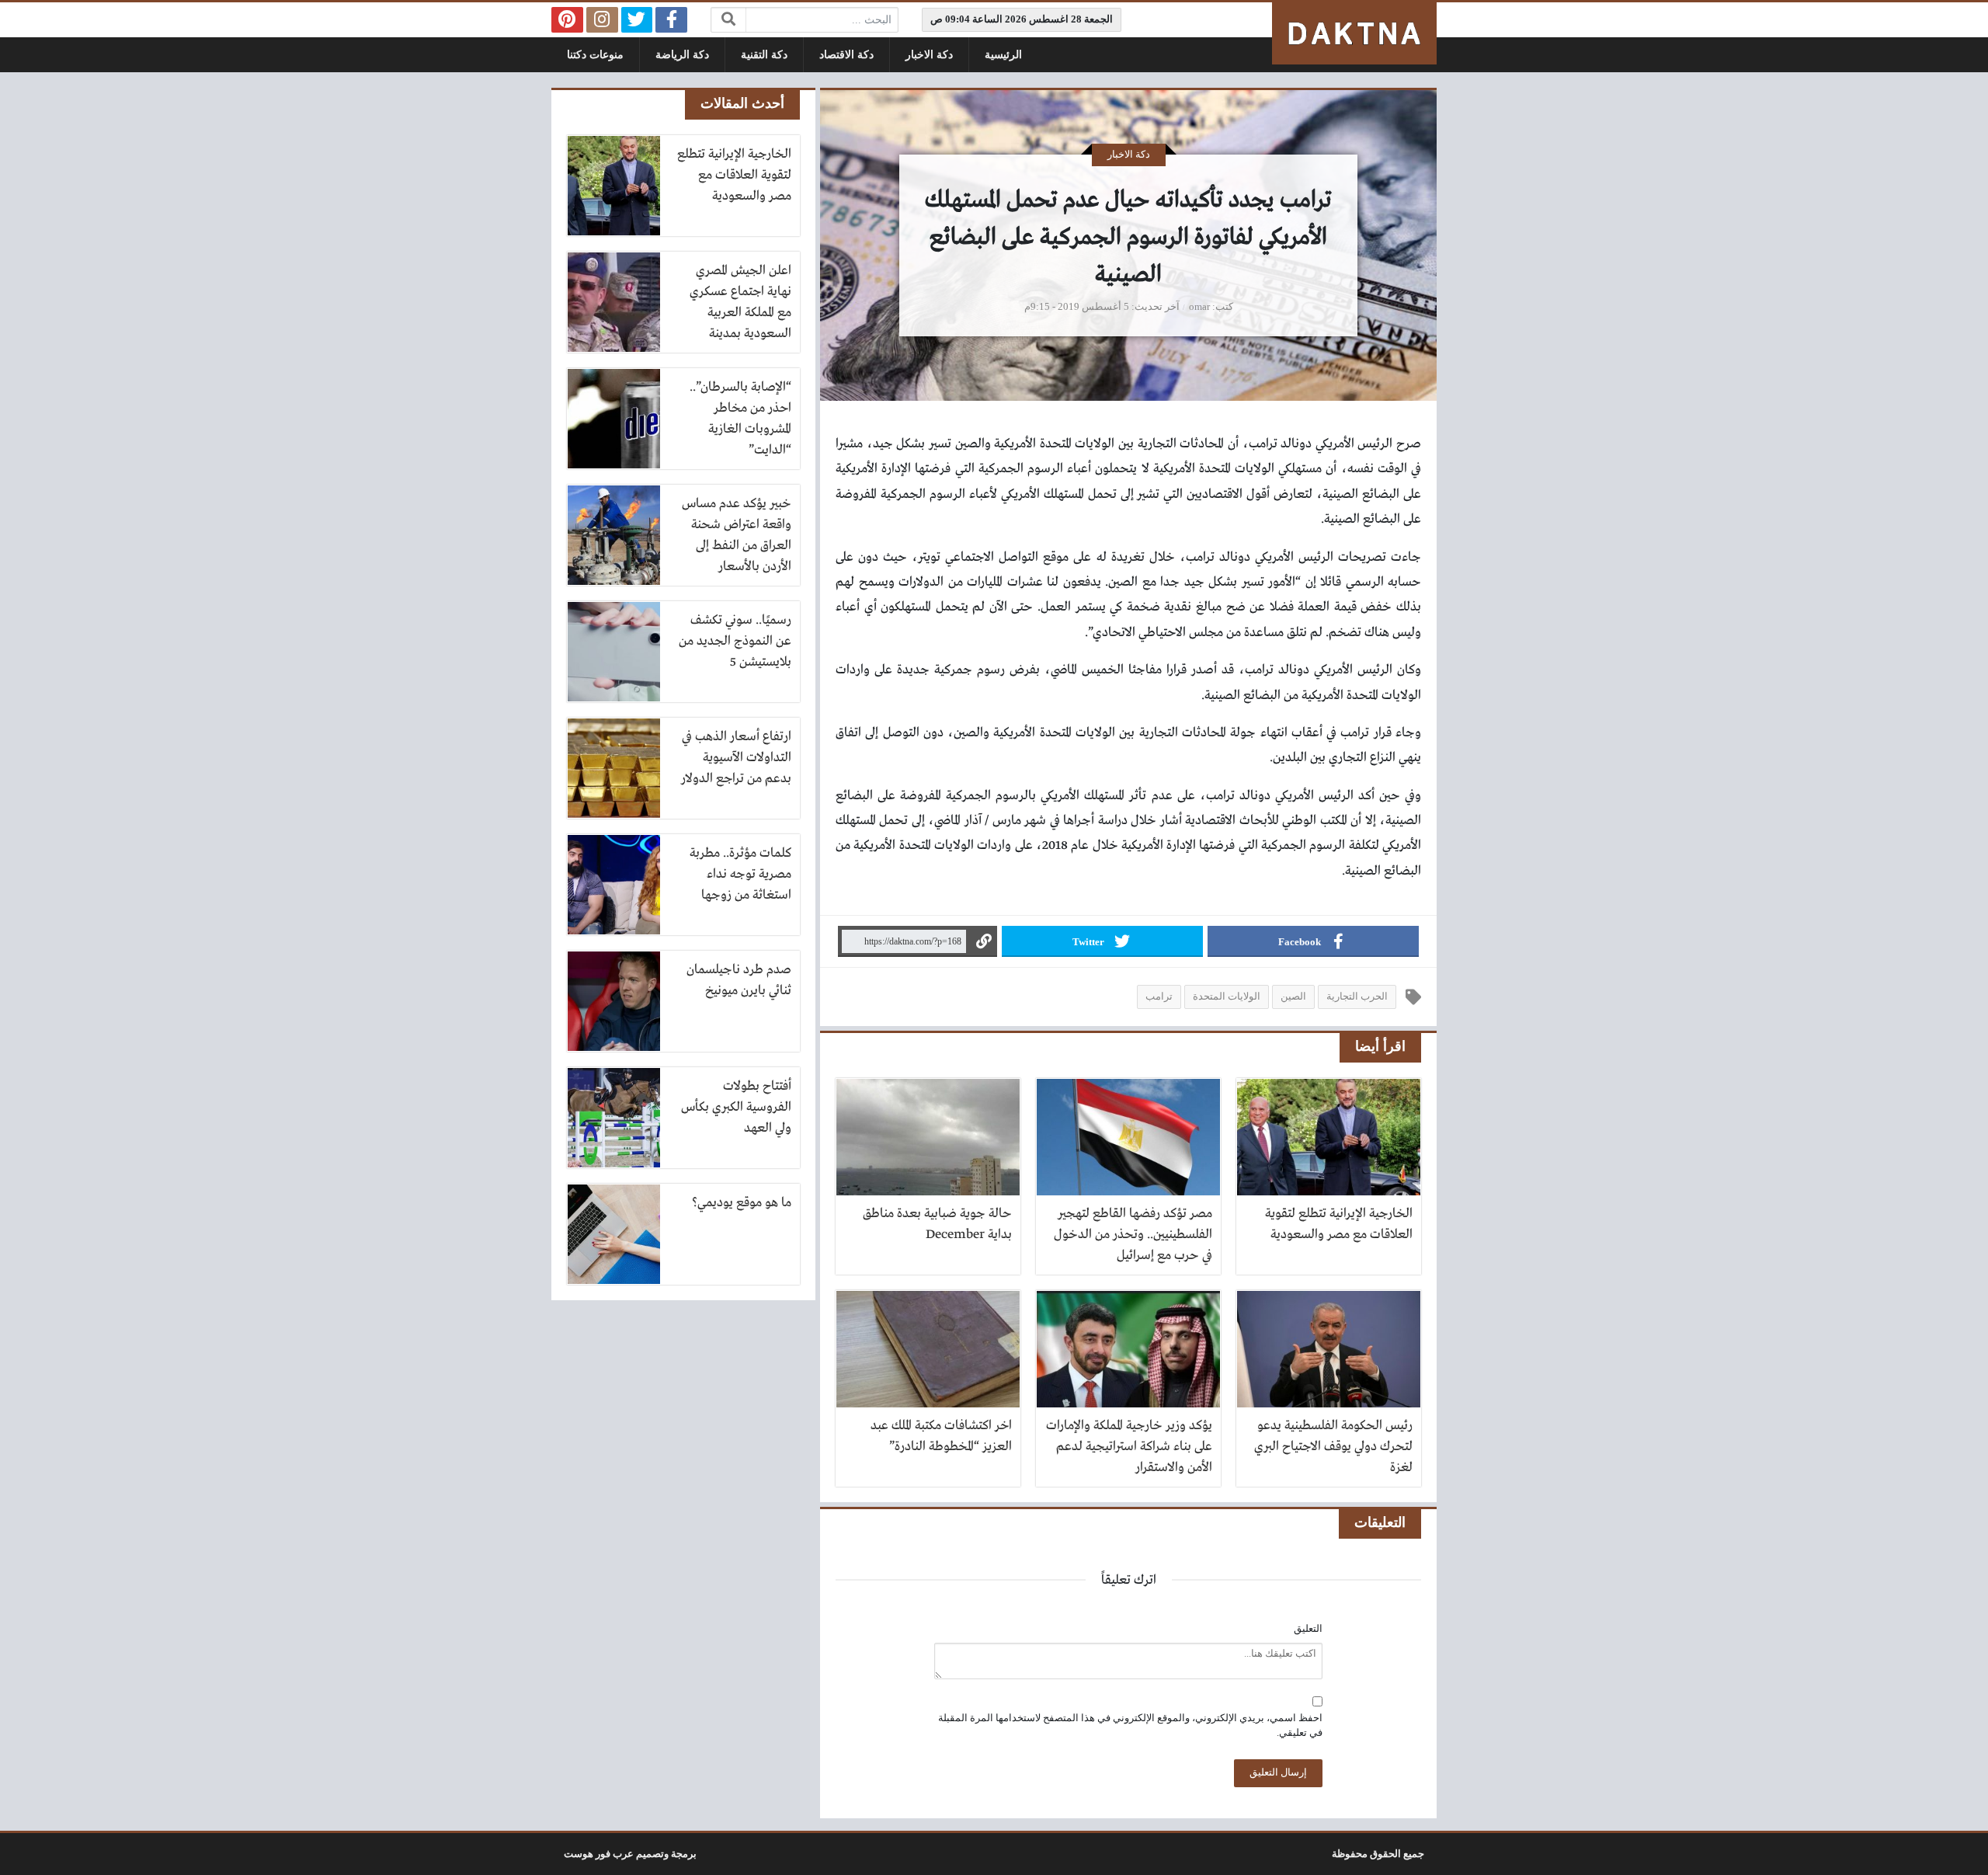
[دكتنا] (1354, 33)
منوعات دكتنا (595, 55)
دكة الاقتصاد (846, 55)
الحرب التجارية (1357, 997)
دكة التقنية (764, 55)
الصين (1293, 997)
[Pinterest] (567, 20)
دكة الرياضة (682, 55)
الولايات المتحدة (1227, 997)
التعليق (1308, 1629)
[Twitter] (637, 20)
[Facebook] (671, 20)
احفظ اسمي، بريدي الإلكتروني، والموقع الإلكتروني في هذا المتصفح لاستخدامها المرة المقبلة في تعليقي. (1130, 1725)
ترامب (1159, 997)
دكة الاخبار (929, 55)
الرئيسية (1003, 55)
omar (1199, 307)
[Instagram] (602, 20)
